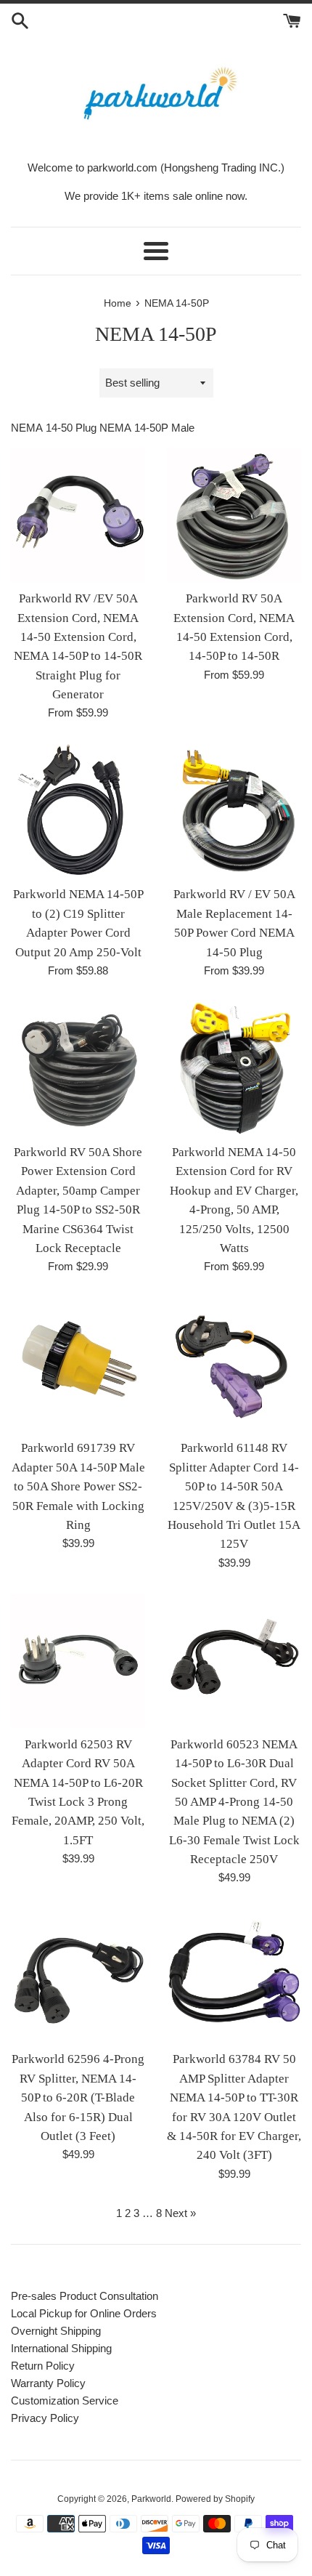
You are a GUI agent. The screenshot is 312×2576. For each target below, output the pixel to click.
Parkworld (151, 2499)
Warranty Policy (48, 2383)
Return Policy (43, 2366)
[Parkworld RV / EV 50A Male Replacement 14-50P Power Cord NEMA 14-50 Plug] (234, 811)
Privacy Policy (45, 2418)
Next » (180, 2213)
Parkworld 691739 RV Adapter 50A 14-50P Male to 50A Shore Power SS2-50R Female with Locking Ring (78, 1486)
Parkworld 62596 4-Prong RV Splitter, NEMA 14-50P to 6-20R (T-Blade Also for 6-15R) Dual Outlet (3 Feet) (78, 2097)
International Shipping (61, 2348)
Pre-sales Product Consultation (85, 2296)
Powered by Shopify (215, 2499)
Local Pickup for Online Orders (84, 2313)
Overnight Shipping (56, 2331)
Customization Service (65, 2401)
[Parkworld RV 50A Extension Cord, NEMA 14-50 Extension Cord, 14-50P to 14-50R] (234, 515)
